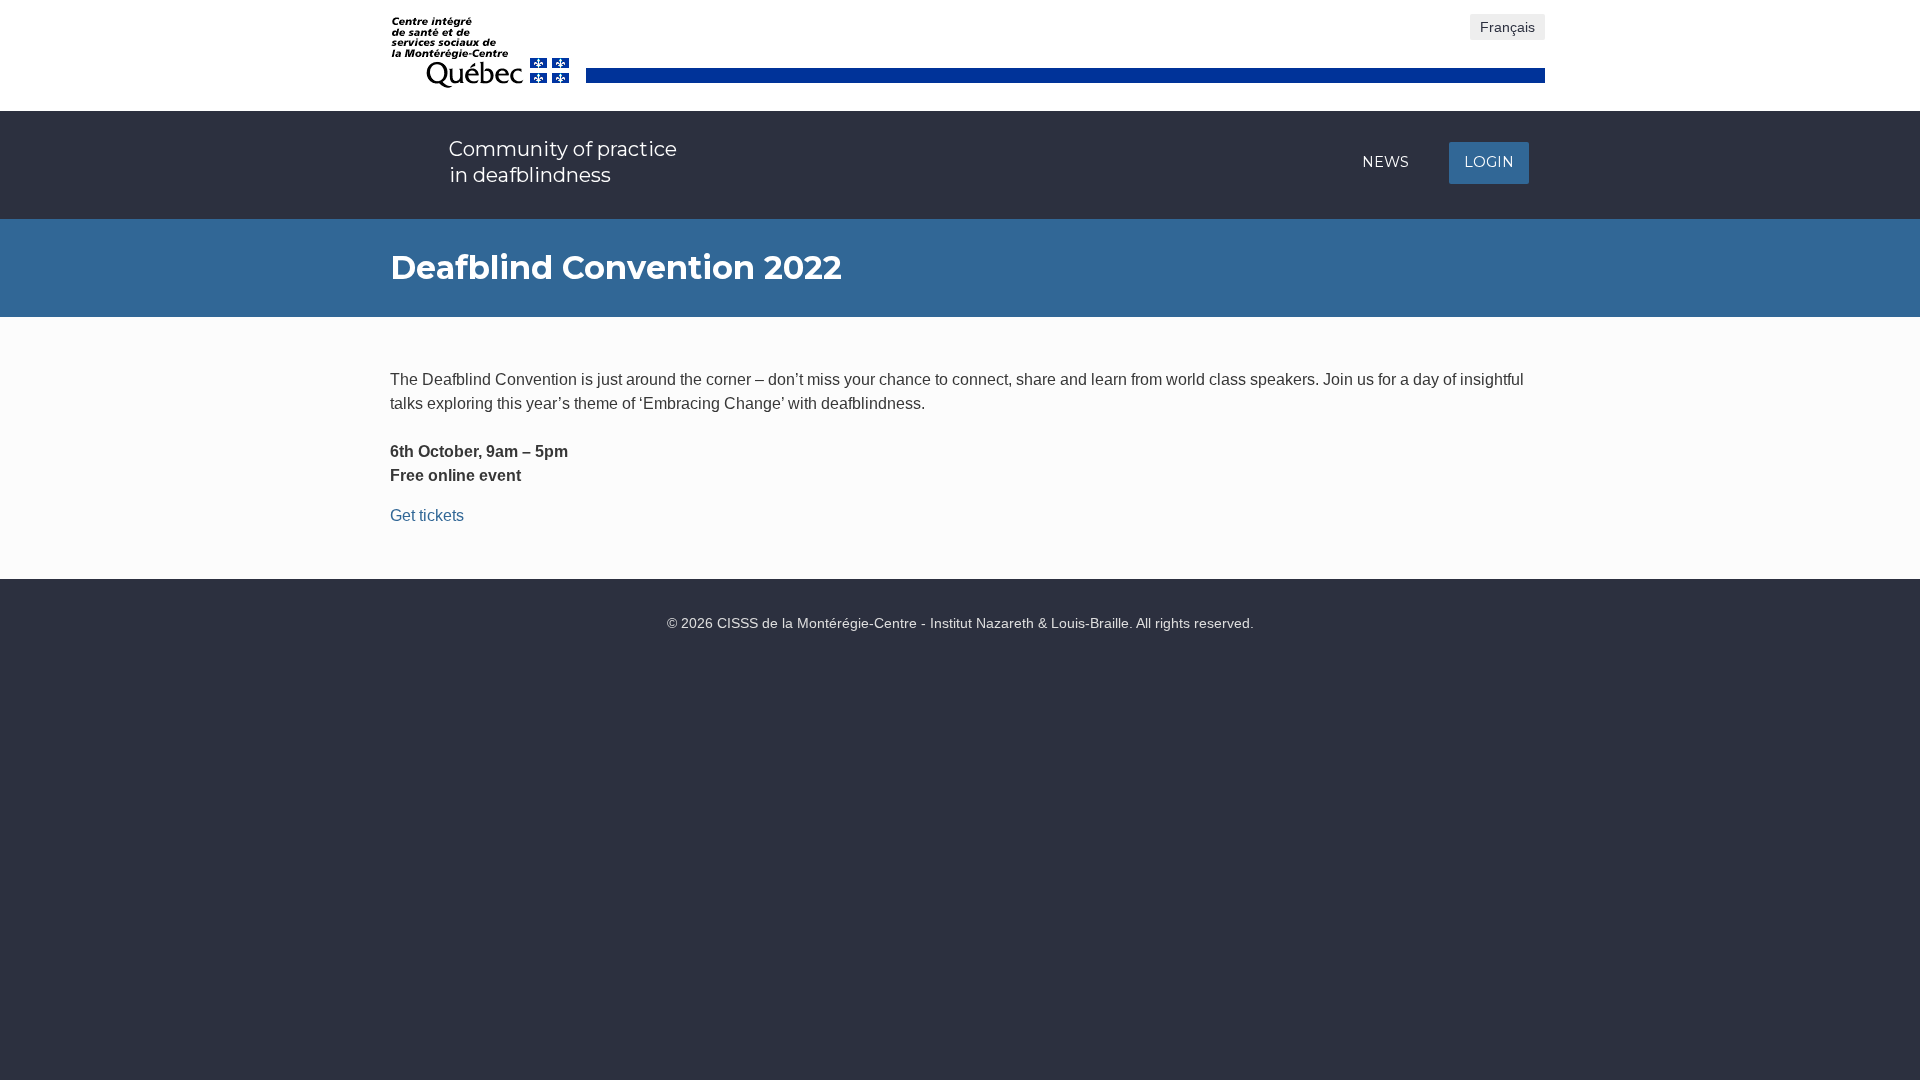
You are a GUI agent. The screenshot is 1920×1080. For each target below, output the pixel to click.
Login (1489, 162)
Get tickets (427, 515)
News (1385, 162)
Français (1507, 27)
